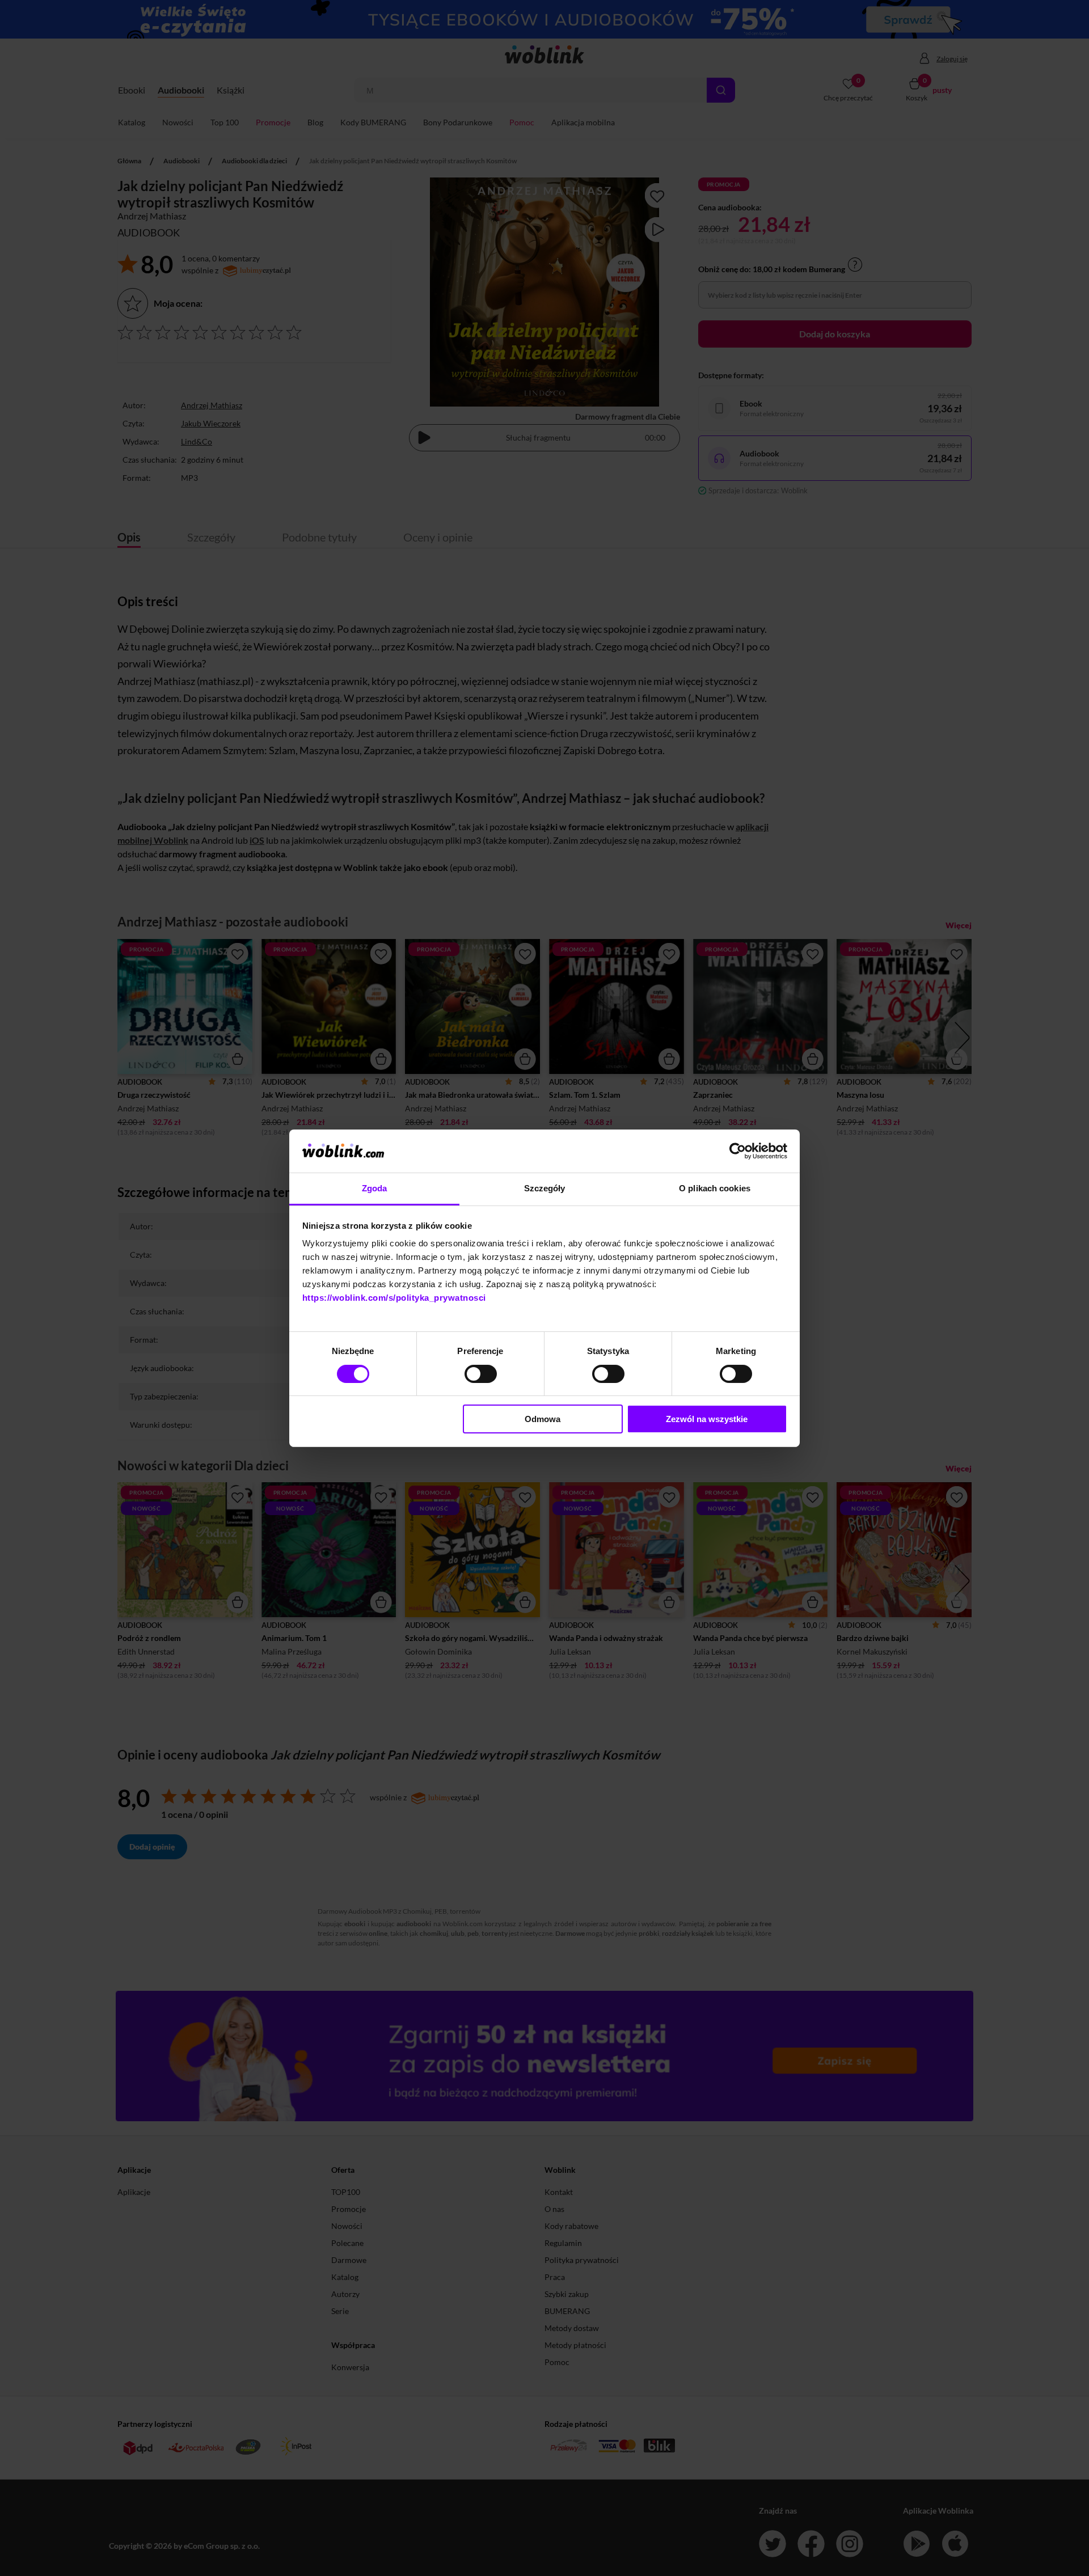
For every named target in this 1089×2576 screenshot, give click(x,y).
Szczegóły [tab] (545, 1188)
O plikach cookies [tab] (715, 1188)
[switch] (481, 1374)
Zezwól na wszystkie (707, 1419)
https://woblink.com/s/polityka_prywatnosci (394, 1298)
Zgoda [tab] (375, 1188)
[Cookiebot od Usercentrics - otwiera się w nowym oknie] (738, 1151)
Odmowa (543, 1419)
